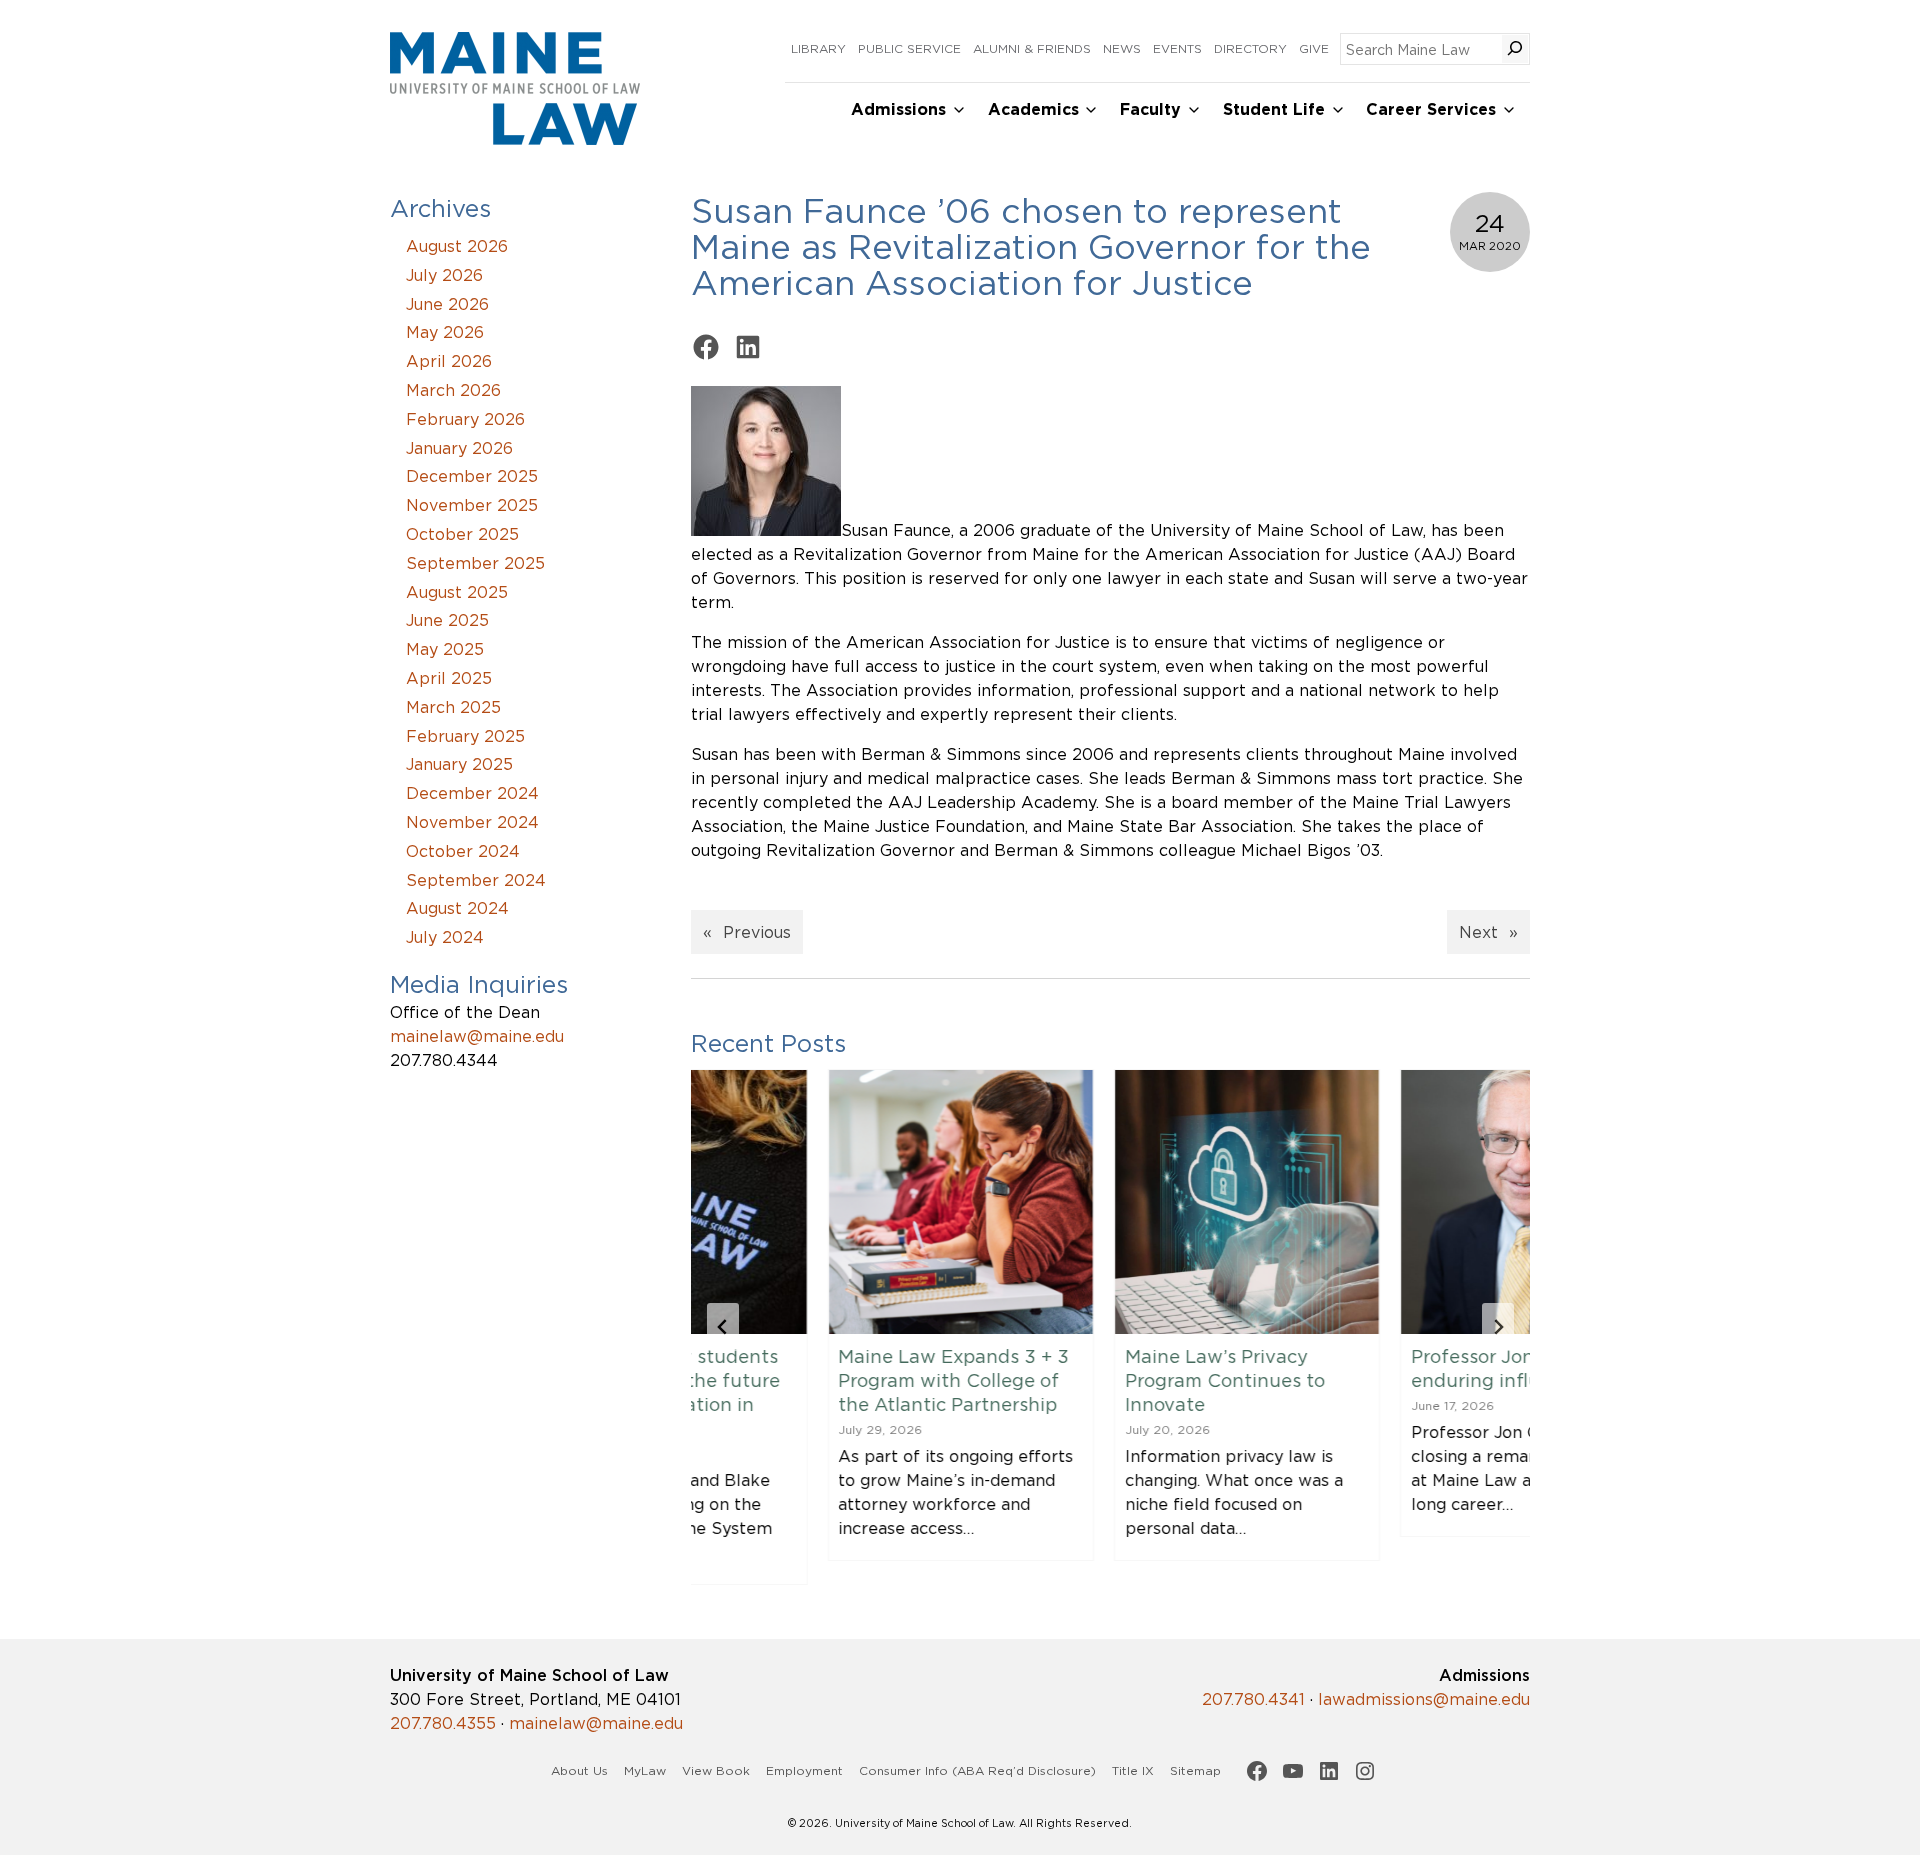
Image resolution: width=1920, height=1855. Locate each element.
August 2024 (457, 908)
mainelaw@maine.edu (477, 1036)
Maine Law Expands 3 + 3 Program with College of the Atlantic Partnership (817, 1380)
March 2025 (453, 707)
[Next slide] (1498, 1327)
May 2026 (445, 332)
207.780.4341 (1253, 1699)
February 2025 (465, 736)
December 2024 (472, 793)
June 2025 (447, 620)
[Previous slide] (723, 1327)
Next (1478, 932)
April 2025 (449, 678)
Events (1177, 48)
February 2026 (465, 419)
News (1122, 48)
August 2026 (457, 246)
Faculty (1150, 109)
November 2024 (472, 822)
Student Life (1274, 109)
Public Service (909, 48)
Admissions (898, 109)
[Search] (1515, 49)
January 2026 (459, 448)
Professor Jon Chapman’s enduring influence (1390, 1368)
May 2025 (445, 649)
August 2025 (457, 592)
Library (818, 48)
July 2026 (444, 275)
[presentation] (824, 1202)
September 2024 (476, 880)
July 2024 (445, 937)
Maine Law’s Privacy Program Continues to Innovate (1088, 1380)
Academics (1033, 109)
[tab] (1071, 1602)
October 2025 (462, 534)
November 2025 (472, 505)
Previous (757, 932)
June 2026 (447, 304)
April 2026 (449, 361)
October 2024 (463, 851)
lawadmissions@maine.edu (1424, 1699)
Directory (1250, 48)
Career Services (1431, 109)
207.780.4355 (443, 1723)
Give (1314, 48)
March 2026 (453, 390)
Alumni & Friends (1032, 48)
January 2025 (459, 764)
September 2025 (475, 563)
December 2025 (472, 476)
